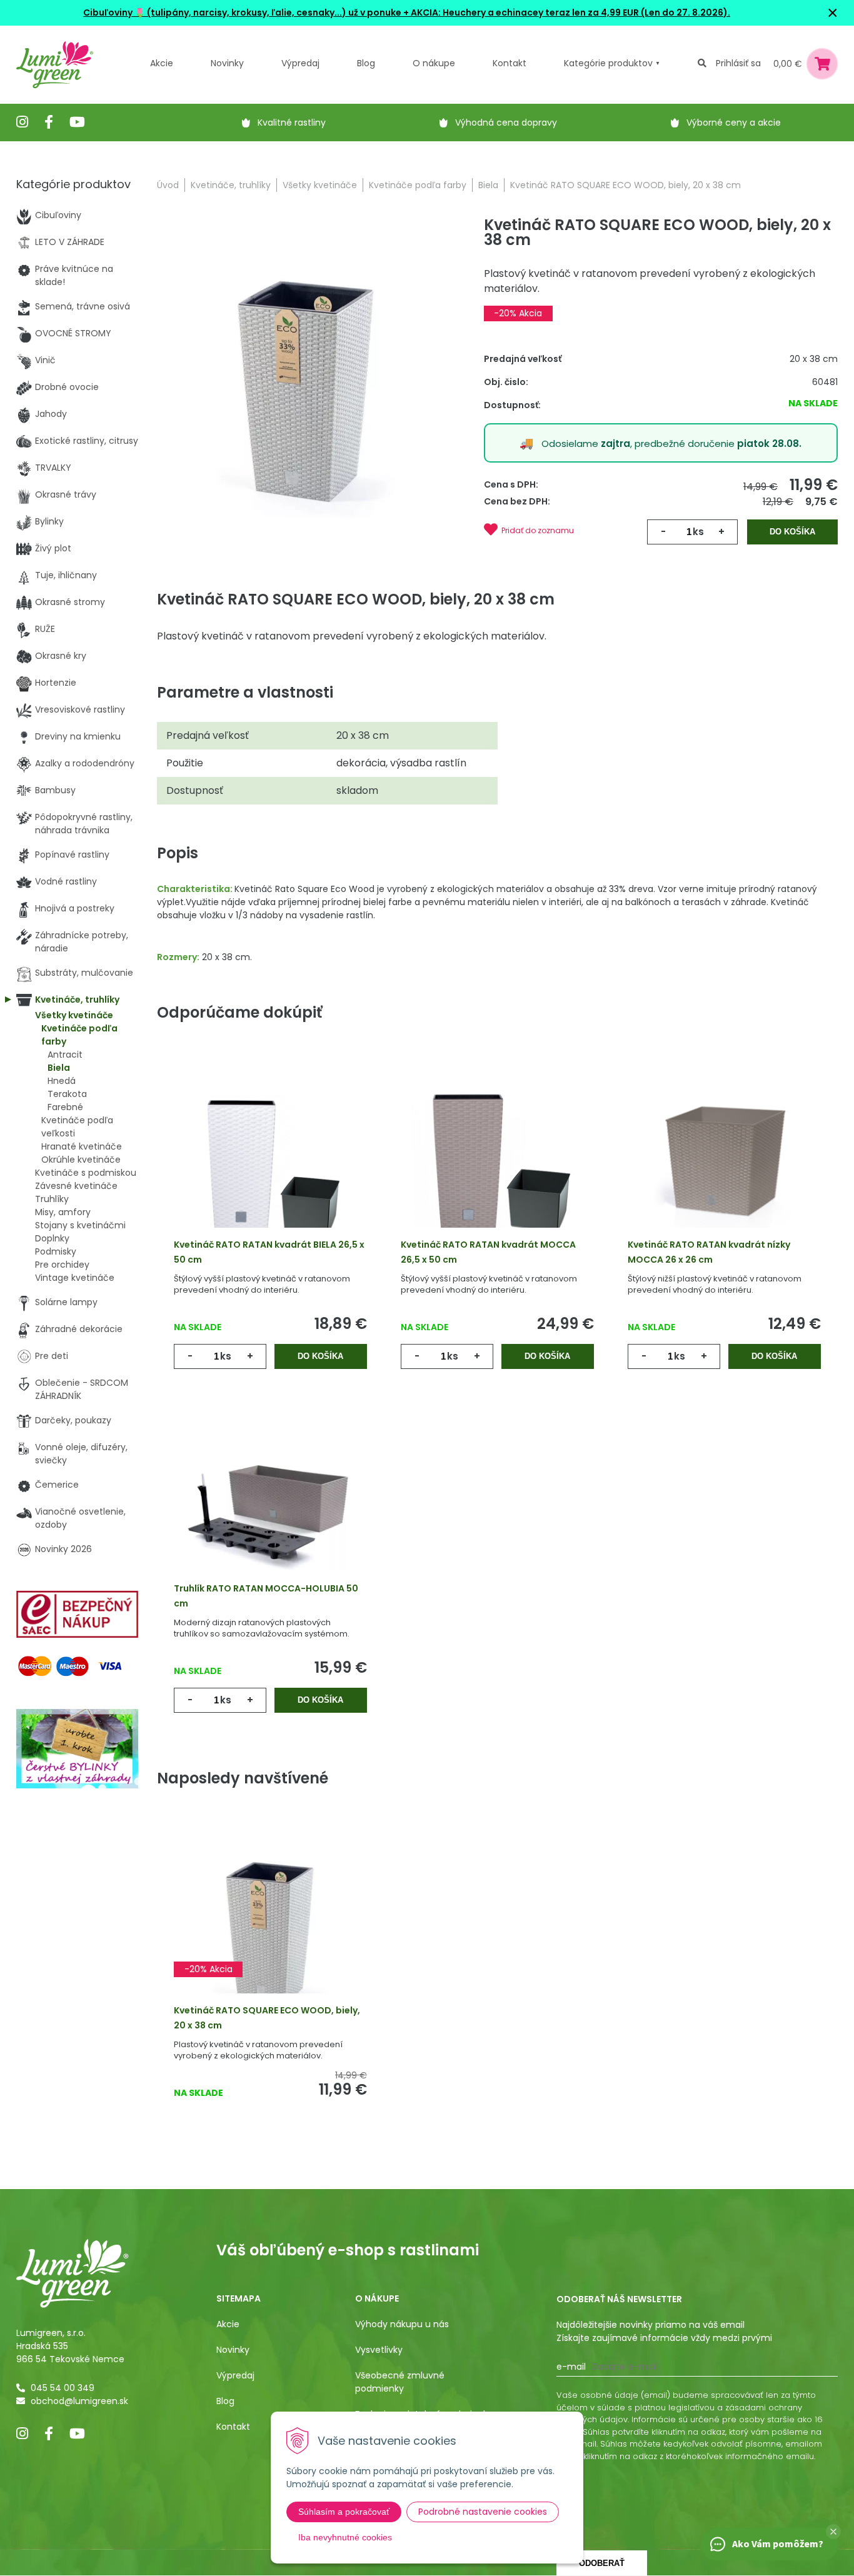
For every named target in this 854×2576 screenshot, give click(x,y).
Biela (488, 185)
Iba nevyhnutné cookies (345, 2537)
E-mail (571, 2367)
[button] (833, 2532)
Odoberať (602, 2563)
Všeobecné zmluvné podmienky (400, 2382)
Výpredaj (300, 63)
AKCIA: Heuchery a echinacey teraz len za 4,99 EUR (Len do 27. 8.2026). (570, 13)
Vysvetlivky (379, 2350)
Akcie (162, 63)
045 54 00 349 (63, 2388)
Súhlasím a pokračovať (344, 2512)
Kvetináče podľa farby (418, 185)
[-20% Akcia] (270, 1928)
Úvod (168, 185)
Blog (225, 2401)
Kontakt (233, 2427)
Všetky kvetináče (320, 185)
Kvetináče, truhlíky (231, 185)
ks (698, 532)
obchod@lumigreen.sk (79, 2401)
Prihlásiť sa (738, 63)
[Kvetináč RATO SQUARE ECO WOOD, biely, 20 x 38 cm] (307, 384)
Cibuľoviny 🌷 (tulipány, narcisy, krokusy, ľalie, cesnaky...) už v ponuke (242, 13)
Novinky (227, 63)
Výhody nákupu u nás (402, 2324)
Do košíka (792, 532)
